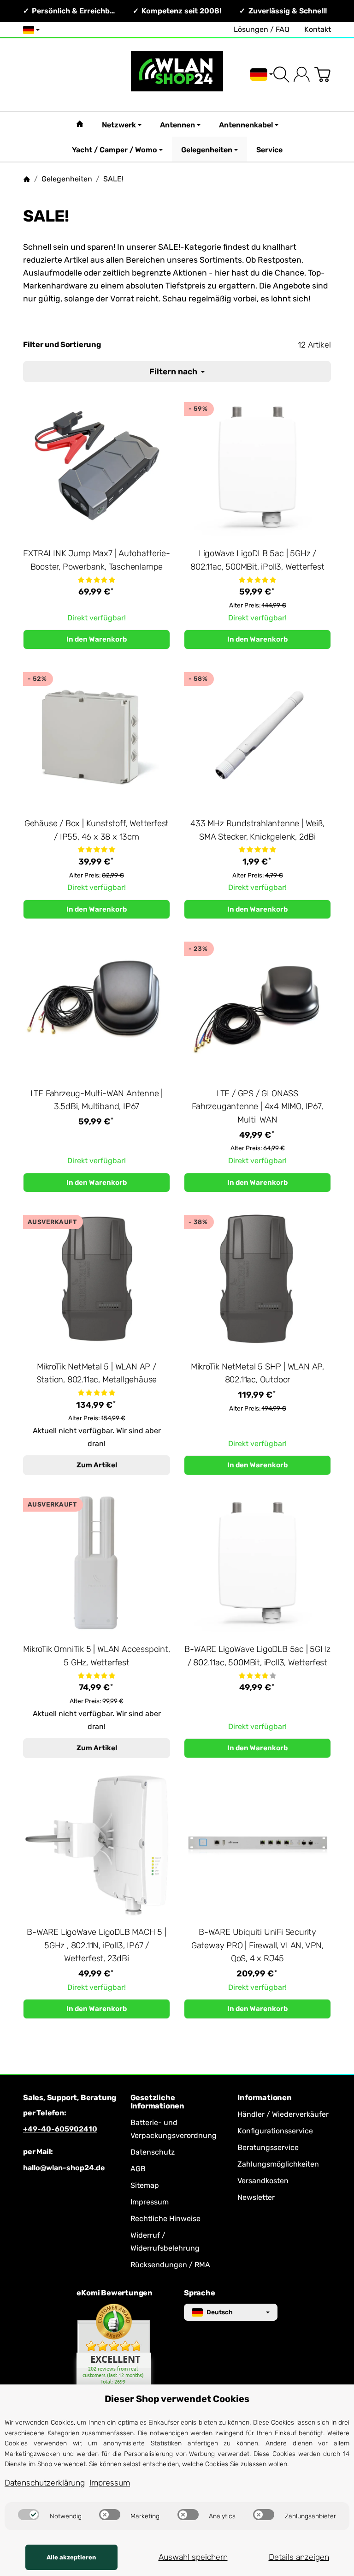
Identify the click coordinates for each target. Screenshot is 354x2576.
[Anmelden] (302, 75)
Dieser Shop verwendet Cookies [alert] (177, 2399)
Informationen (264, 2098)
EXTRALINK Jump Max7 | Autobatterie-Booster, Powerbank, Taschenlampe (96, 560)
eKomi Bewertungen (115, 2293)
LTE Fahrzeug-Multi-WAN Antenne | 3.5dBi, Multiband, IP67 (97, 1100)
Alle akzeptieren (71, 2557)
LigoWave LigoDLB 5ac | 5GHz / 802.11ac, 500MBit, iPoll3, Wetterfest (257, 560)
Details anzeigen (299, 2557)
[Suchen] (281, 75)
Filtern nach (174, 372)
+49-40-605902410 (60, 2129)
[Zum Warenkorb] (322, 75)
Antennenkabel (246, 125)
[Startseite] (27, 179)
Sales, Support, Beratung (70, 2098)
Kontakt (318, 29)
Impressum (110, 2483)
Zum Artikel (97, 1465)
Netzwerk (119, 125)
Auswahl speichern (193, 2557)
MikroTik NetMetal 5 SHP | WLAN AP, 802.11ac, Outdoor (257, 1373)
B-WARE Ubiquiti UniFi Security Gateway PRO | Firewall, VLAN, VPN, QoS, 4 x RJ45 (257, 1946)
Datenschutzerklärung (45, 2483)
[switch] (29, 2515)
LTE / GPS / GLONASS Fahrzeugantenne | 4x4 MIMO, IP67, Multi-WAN (257, 1107)
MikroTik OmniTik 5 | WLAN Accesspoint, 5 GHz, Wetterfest (96, 1656)
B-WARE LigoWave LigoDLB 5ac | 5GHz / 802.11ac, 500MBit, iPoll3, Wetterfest (257, 1656)
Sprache (200, 2293)
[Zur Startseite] (177, 75)
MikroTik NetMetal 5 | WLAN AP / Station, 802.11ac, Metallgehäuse (97, 1373)
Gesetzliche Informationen (157, 2102)
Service (269, 150)
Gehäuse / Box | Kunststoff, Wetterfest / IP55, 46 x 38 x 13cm (97, 830)
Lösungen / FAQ (262, 29)
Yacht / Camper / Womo (115, 150)
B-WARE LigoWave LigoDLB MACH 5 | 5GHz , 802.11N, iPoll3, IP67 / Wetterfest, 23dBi (97, 1946)
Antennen (177, 125)
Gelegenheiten (207, 150)
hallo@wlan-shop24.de (64, 2168)
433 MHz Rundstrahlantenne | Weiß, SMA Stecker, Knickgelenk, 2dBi (257, 830)
